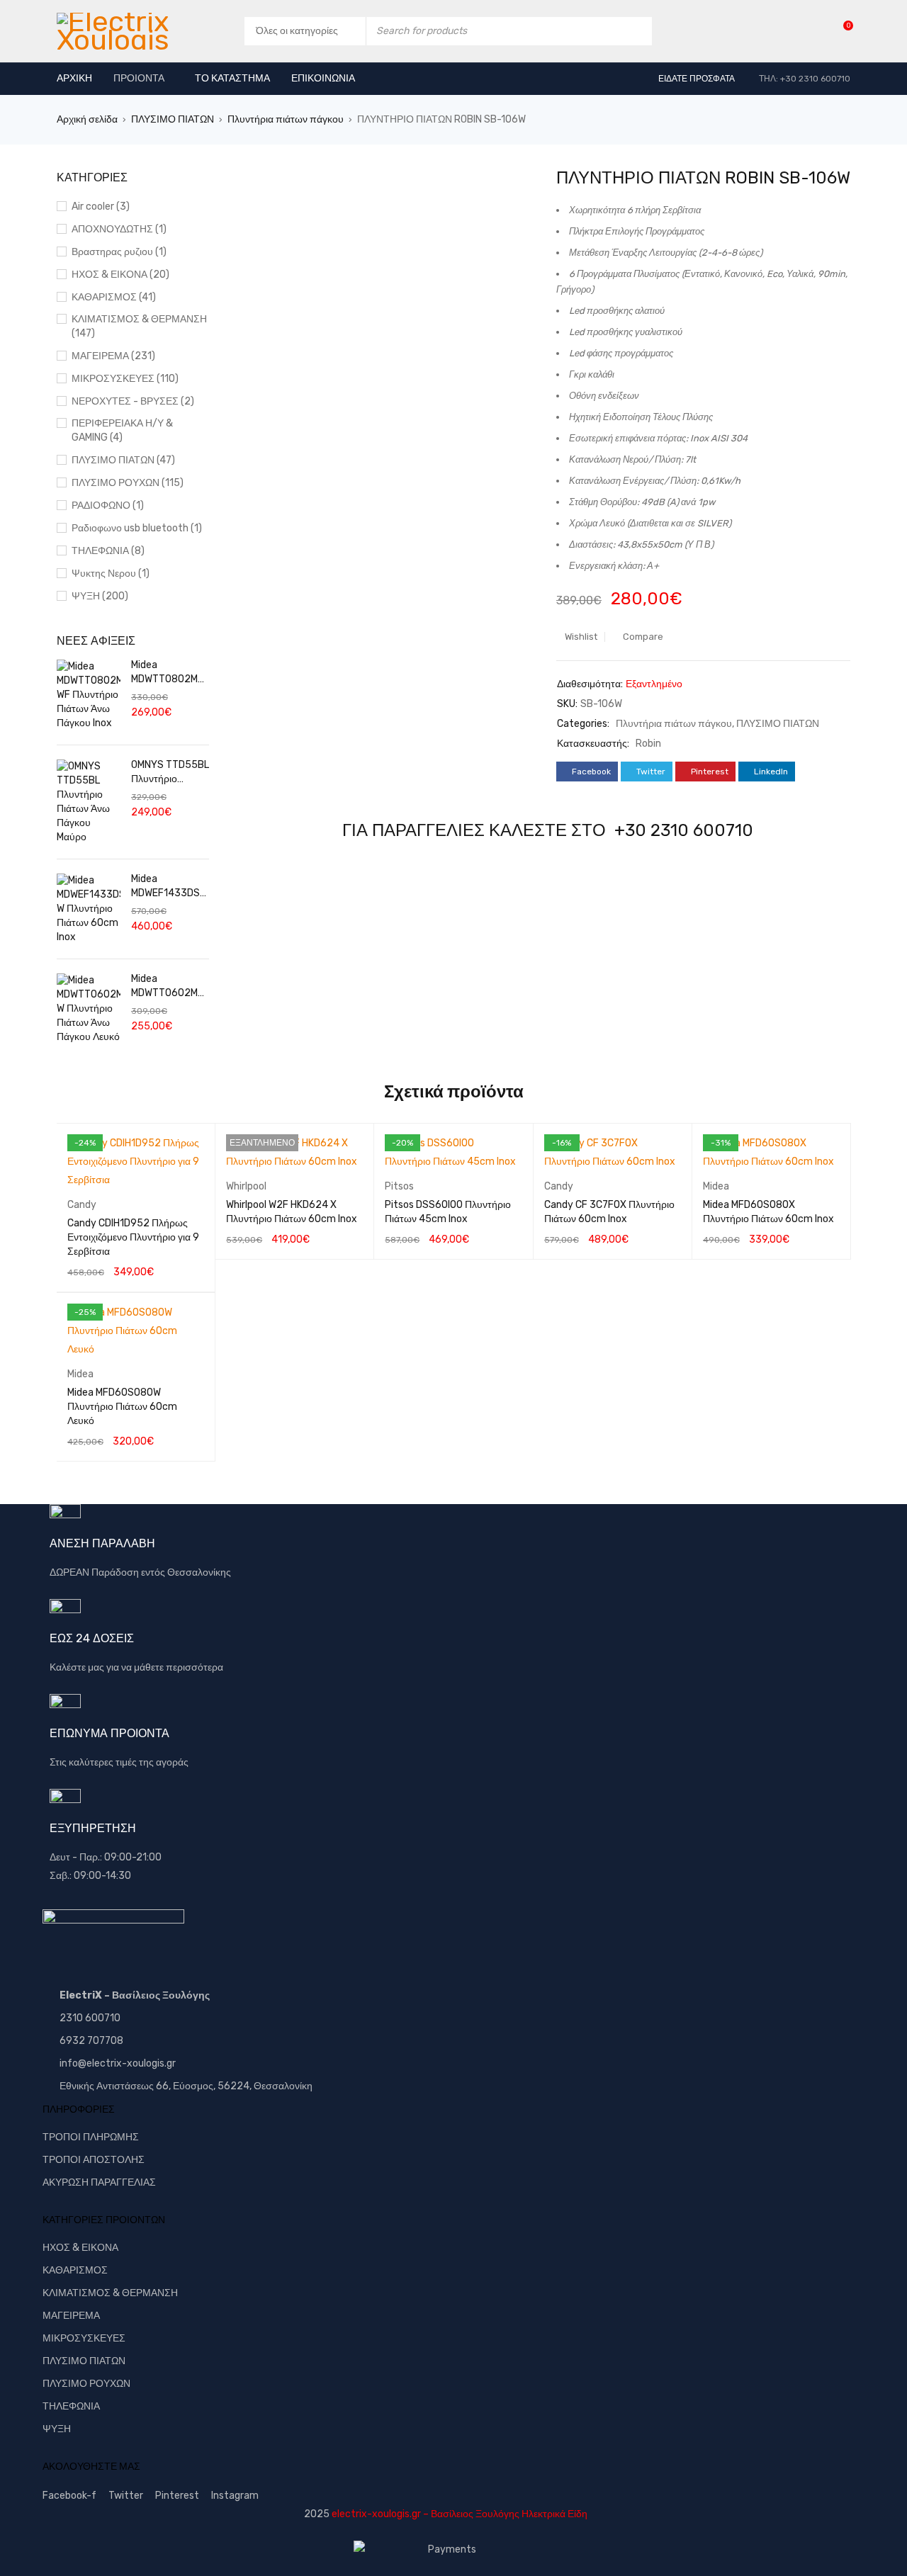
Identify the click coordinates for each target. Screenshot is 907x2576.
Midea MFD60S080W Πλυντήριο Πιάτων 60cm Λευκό (122, 1407)
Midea (716, 1186)
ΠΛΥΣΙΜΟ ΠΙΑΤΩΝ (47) (123, 460)
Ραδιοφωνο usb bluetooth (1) (137, 528)
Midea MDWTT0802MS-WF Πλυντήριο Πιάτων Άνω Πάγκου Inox (170, 673)
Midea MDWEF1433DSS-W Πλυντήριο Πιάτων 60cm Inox (169, 887)
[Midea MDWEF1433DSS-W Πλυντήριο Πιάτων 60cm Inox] (89, 909)
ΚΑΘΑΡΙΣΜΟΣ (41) (114, 297)
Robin (648, 744)
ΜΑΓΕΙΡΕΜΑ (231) (113, 356)
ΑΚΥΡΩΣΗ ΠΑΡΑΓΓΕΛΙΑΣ (99, 2182)
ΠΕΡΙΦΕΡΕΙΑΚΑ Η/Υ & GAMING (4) (122, 430)
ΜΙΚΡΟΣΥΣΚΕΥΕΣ (84, 2338)
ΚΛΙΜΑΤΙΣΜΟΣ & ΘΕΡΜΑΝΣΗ (110, 2293)
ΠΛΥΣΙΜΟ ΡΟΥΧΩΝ (86, 2384)
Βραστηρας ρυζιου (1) (119, 252)
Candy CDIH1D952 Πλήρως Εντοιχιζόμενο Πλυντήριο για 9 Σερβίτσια (133, 1237)
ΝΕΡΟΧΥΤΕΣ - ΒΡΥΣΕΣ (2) (133, 401)
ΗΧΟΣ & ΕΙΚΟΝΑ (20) (120, 275)
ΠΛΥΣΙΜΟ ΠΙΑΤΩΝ (173, 119)
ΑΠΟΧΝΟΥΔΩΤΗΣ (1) (119, 229)
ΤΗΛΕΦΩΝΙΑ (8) (108, 551)
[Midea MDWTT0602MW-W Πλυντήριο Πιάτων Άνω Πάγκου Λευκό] (89, 1009)
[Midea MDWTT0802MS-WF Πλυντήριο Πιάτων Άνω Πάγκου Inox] (89, 695)
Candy (82, 1205)
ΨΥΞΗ (57, 2429)
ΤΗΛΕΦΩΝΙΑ (71, 2406)
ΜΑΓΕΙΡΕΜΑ (71, 2316)
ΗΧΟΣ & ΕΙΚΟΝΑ (80, 2248)
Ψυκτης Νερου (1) (111, 574)
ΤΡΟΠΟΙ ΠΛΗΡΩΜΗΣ (91, 2137)
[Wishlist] (841, 31)
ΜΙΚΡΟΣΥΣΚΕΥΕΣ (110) (125, 379)
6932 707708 (91, 2041)
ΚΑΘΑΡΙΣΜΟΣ (75, 2270)
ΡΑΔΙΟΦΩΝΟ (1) (108, 505)
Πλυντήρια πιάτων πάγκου (286, 119)
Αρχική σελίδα (87, 119)
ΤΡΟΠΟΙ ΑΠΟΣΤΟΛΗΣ (94, 2160)
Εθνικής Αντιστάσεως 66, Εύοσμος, (137, 2086)
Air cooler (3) (101, 207)
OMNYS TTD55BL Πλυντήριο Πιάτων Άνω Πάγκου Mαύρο (170, 773)
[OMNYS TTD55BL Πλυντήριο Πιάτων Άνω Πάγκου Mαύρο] (89, 802)
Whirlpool (246, 1186)
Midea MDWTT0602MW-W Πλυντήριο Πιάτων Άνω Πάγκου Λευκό (168, 987)
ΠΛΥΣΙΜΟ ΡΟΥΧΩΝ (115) (128, 483)
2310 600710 (90, 2018)
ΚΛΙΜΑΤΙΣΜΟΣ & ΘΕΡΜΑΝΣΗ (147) (139, 326)
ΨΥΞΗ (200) (100, 596)
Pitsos (399, 1186)
